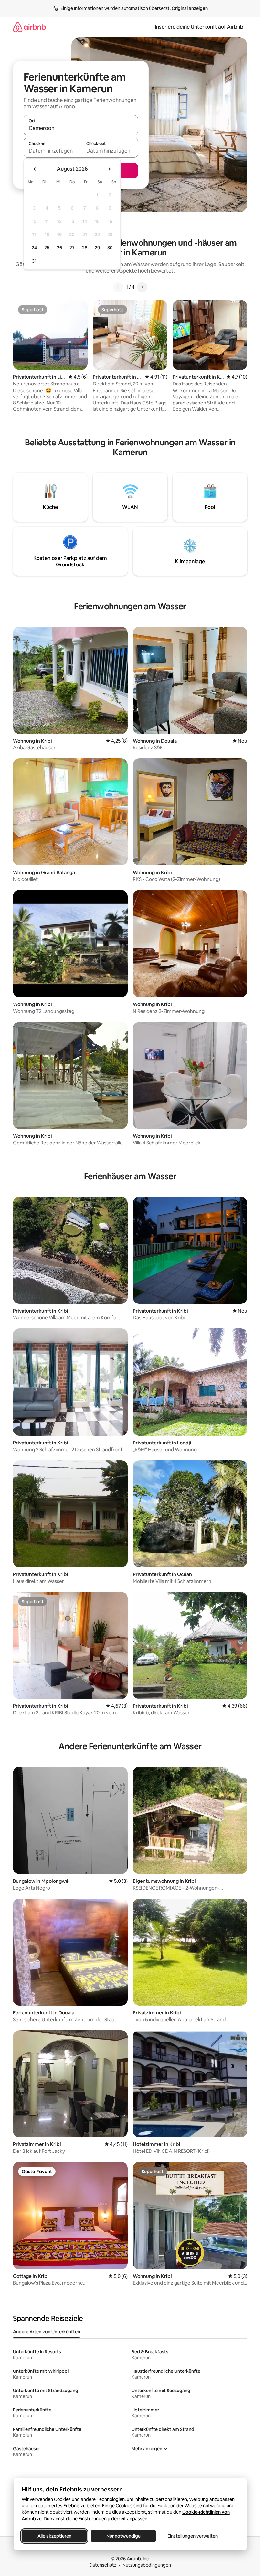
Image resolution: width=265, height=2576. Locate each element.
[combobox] (81, 128)
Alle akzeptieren (54, 2536)
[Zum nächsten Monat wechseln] (109, 169)
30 (110, 248)
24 (34, 248)
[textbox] (52, 151)
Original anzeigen (190, 8)
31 (34, 261)
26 (59, 248)
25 (47, 248)
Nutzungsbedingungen (147, 2565)
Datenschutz (103, 2565)
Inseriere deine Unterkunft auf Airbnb (199, 27)
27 (72, 248)
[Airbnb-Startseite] (29, 27)
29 (97, 248)
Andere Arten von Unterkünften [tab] (47, 2332)
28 (85, 248)
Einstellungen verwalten (193, 2536)
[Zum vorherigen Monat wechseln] (35, 169)
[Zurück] (118, 287)
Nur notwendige (123, 2536)
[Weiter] (142, 287)
